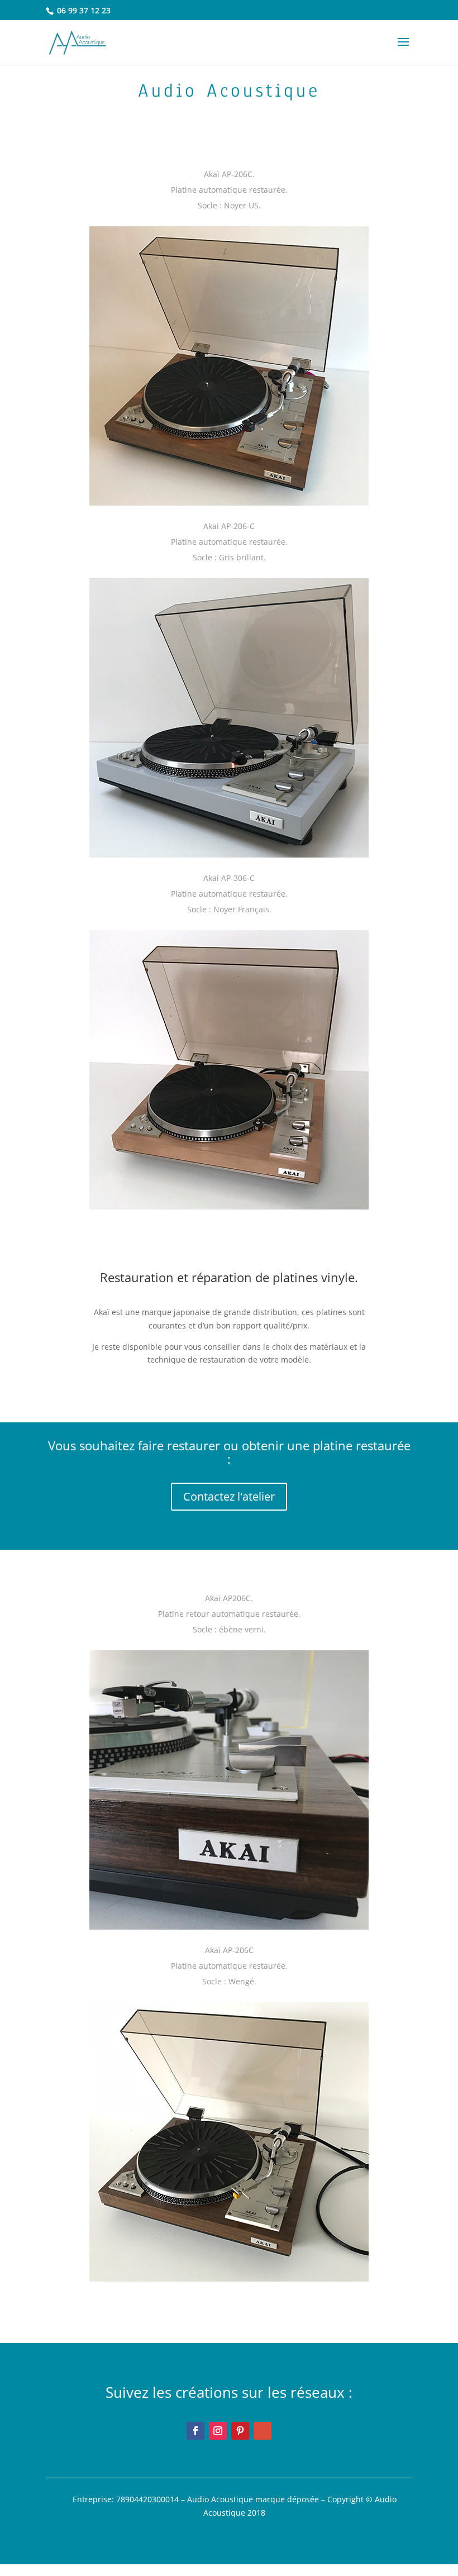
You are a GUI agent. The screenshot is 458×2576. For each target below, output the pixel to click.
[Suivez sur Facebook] (195, 2431)
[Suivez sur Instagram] (218, 2431)
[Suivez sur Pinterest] (240, 2431)
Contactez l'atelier (229, 1496)
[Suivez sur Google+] (263, 2431)
